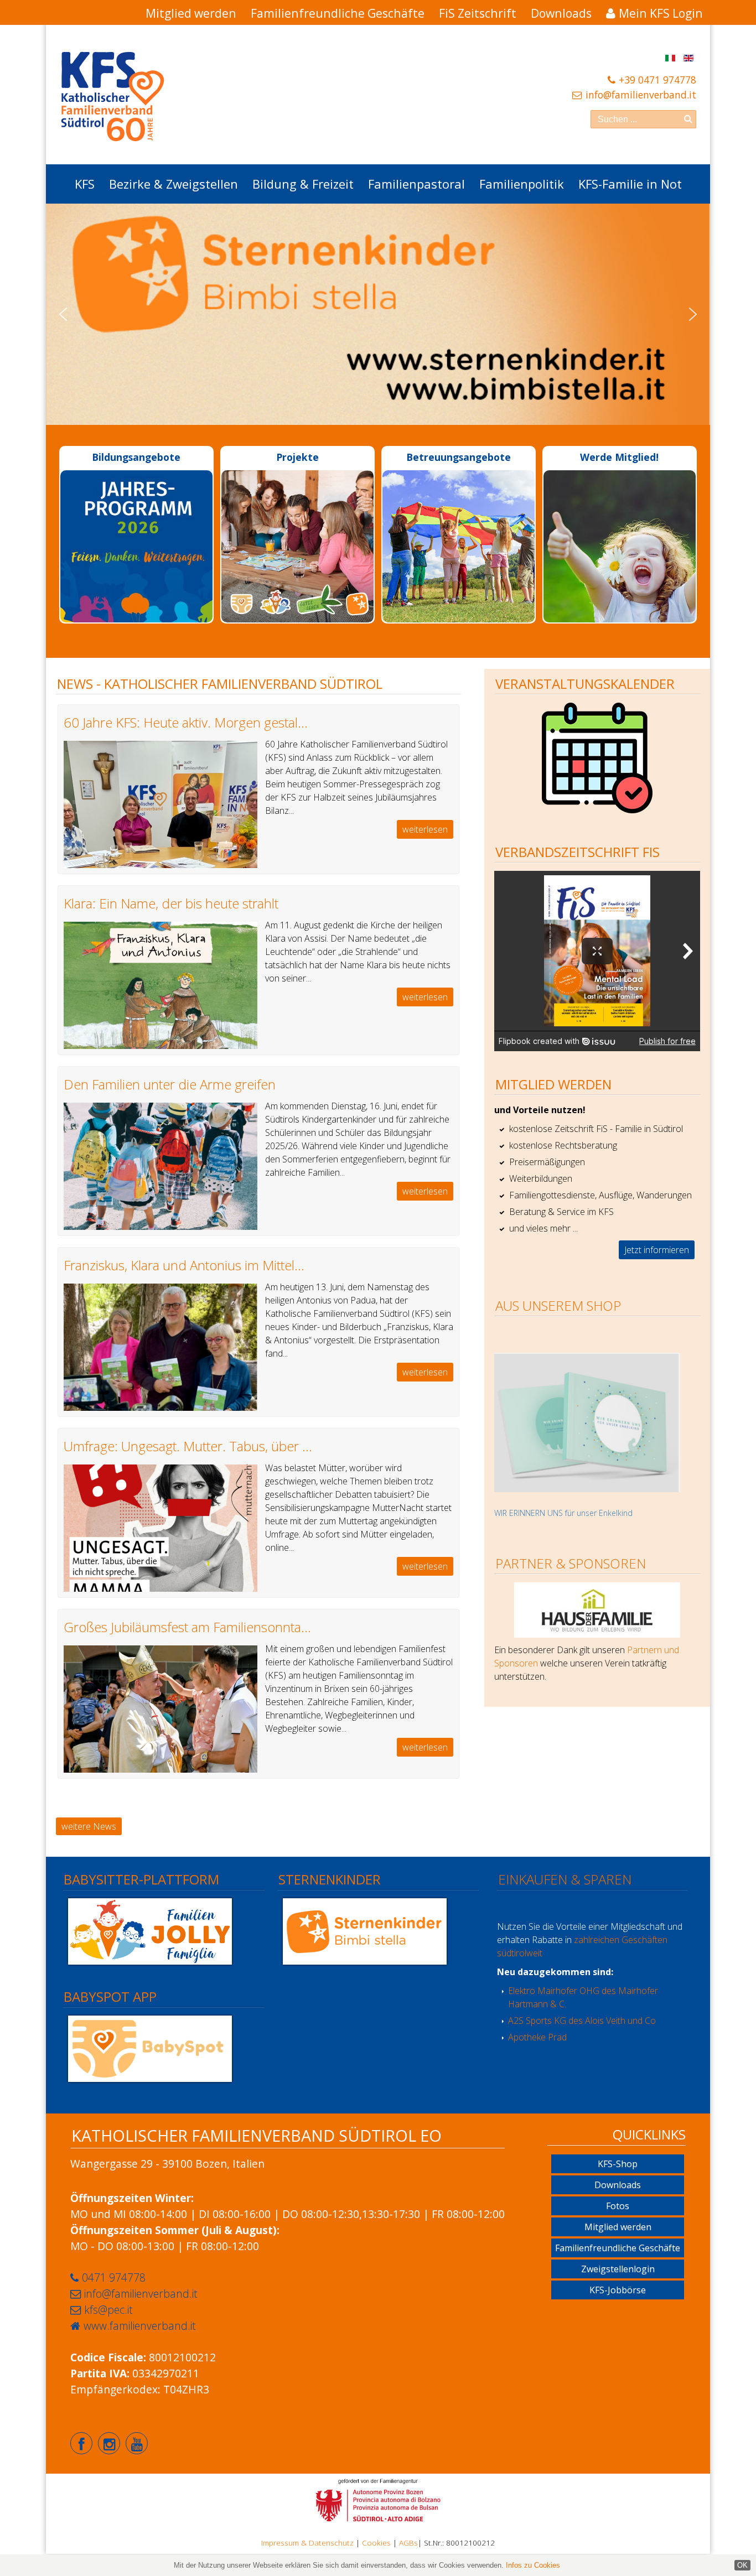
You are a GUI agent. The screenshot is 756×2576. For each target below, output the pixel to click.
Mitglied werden (191, 13)
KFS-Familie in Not (630, 184)
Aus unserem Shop (558, 1305)
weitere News (89, 1826)
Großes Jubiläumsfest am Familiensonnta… (187, 1627)
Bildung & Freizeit (303, 184)
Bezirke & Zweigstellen (174, 184)
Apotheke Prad (537, 2037)
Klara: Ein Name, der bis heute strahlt (171, 903)
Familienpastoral (416, 184)
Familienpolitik (522, 184)
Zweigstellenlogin (618, 2269)
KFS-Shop (618, 2164)
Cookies (376, 2543)
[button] (63, 314)
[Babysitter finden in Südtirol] (150, 1930)
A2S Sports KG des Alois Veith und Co (582, 2021)
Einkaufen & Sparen (565, 1879)
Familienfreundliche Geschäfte (338, 13)
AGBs (408, 2543)
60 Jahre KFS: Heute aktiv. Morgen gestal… (186, 722)
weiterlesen (425, 829)
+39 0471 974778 (657, 80)
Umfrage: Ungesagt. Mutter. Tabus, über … (188, 1446)
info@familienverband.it (641, 95)
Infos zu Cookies (533, 2565)
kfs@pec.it (108, 2310)
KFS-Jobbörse (618, 2290)
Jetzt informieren (657, 1250)
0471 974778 (114, 2278)
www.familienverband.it (140, 2326)
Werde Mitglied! (619, 457)
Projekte (297, 457)
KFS (85, 184)
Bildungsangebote (136, 457)
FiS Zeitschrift (478, 13)
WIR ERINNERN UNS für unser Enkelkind (563, 1513)
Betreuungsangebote (459, 457)
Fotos (618, 2206)
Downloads (561, 13)
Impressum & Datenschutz (307, 2543)
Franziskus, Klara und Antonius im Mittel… (184, 1265)
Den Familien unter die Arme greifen (170, 1084)
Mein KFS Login (661, 13)
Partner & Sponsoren (571, 1563)
